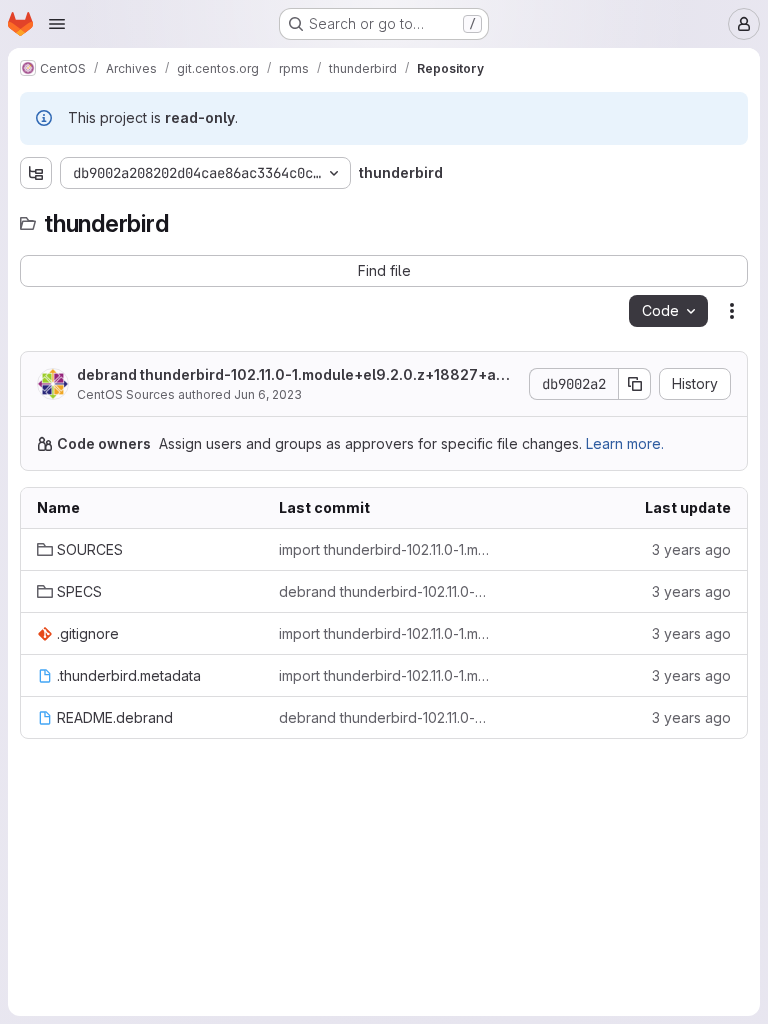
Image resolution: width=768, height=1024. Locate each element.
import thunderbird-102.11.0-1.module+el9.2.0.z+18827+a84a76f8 (384, 549)
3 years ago (691, 549)
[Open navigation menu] (57, 24)
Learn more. (625, 443)
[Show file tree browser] (36, 173)
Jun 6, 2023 (268, 394)
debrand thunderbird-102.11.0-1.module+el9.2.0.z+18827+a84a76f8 (296, 375)
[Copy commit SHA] (635, 384)
